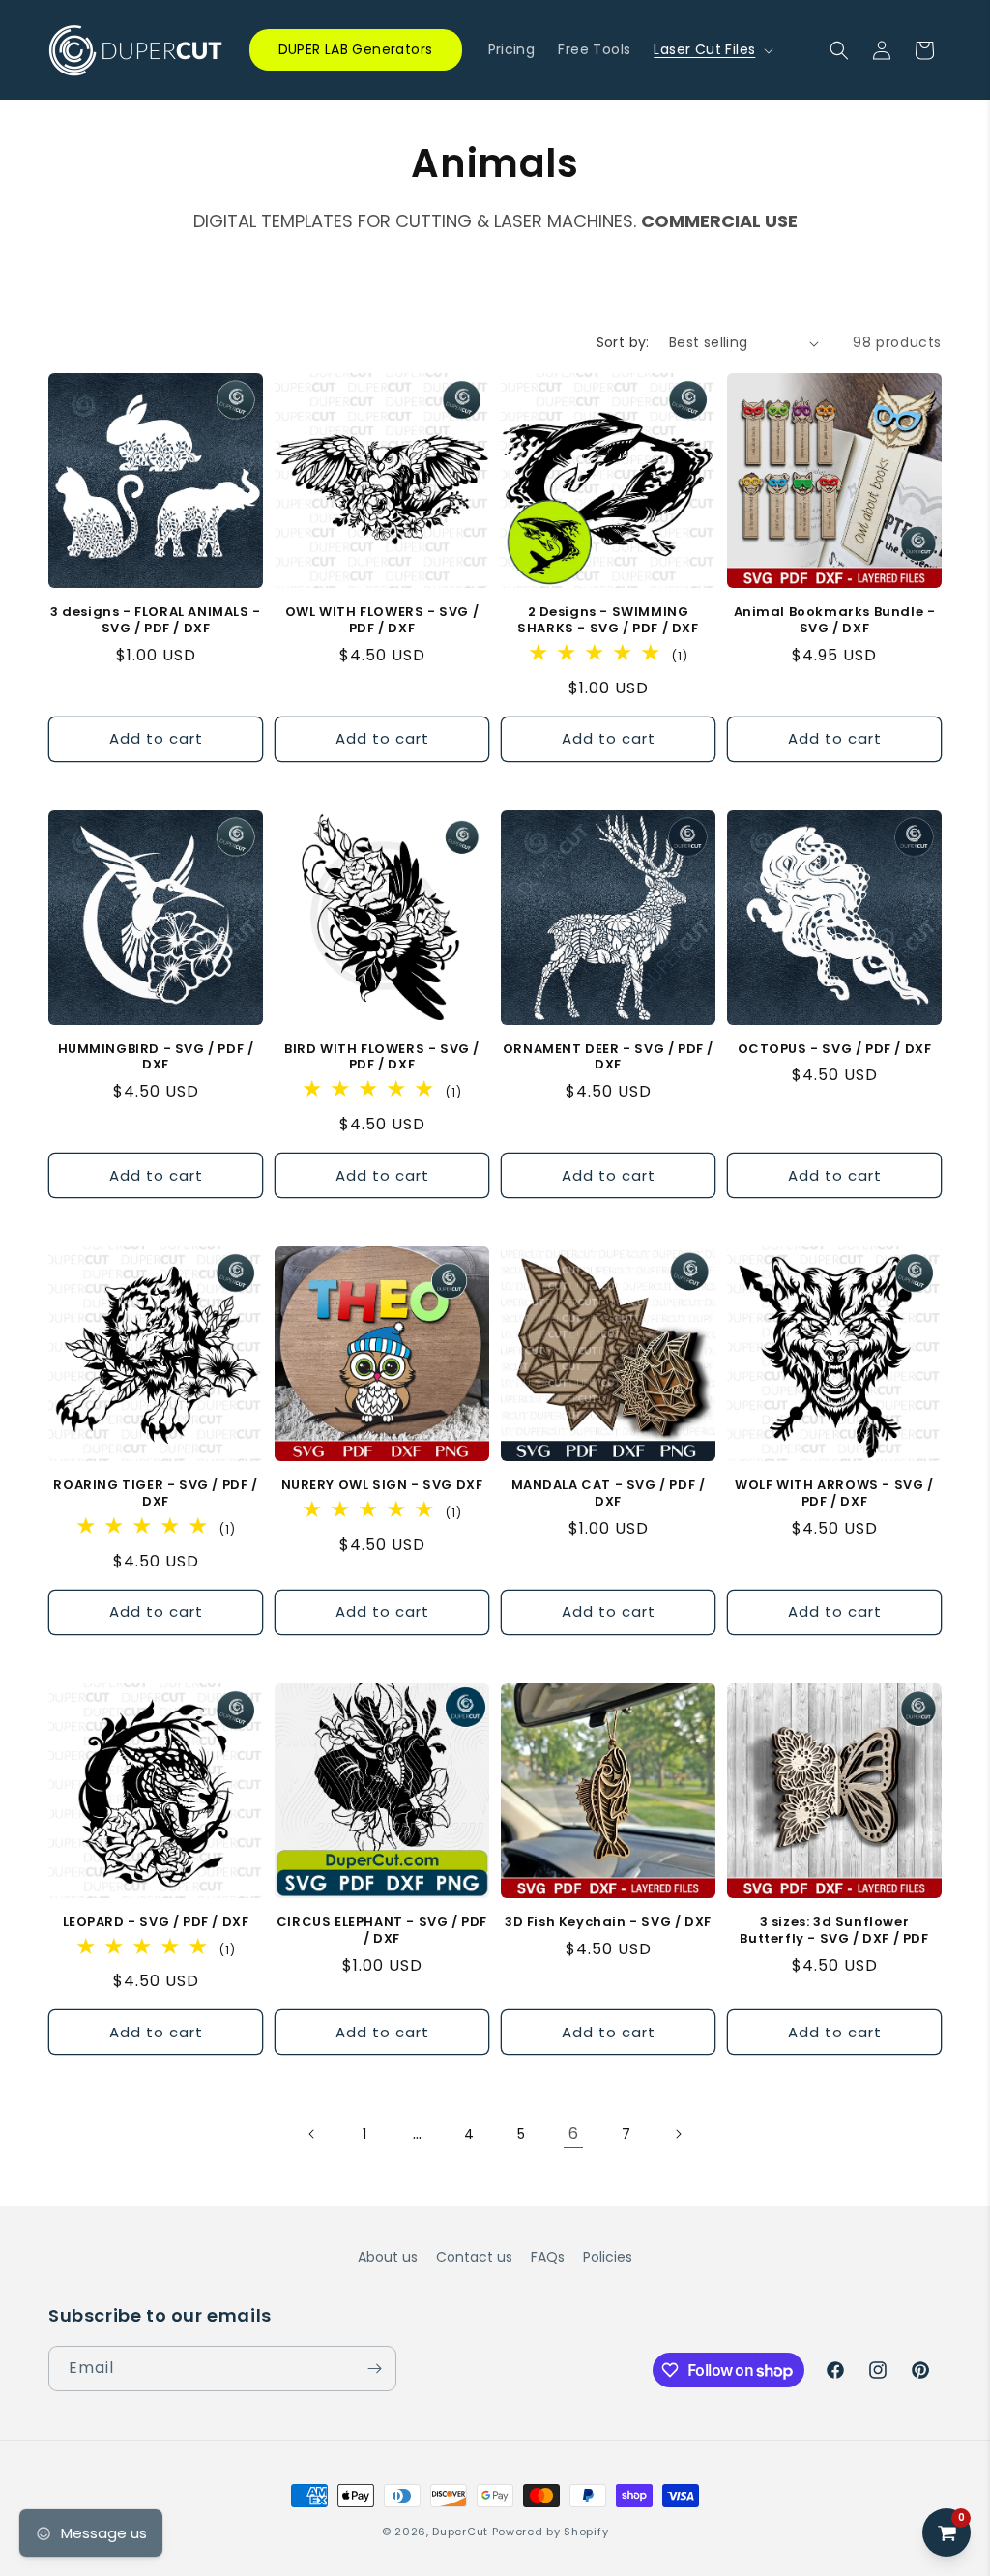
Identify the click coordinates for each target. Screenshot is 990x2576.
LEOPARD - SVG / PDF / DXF (156, 1923)
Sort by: (623, 342)
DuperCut (460, 2532)
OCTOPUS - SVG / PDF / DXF (835, 1050)
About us (388, 2257)
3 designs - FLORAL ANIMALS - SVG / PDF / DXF (156, 621)
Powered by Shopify (551, 2532)
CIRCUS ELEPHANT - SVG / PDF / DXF (382, 1931)
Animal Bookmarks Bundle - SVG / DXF (835, 621)
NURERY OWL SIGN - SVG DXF (382, 1486)
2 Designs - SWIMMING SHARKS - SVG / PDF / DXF (608, 621)
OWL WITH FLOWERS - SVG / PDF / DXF (382, 621)
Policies (608, 2257)
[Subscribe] (374, 2369)
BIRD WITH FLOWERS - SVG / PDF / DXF (382, 1058)
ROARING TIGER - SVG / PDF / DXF (155, 1494)
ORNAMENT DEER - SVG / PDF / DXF (608, 1058)
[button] (712, 49)
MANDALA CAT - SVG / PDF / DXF (609, 1494)
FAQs (548, 2257)
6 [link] (573, 2134)
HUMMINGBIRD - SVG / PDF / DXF (156, 1058)
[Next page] (678, 2134)
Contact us (474, 2257)
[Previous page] (312, 2134)
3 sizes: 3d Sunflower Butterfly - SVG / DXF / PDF (834, 1931)
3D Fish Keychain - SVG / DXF (608, 1923)
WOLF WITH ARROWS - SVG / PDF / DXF (834, 1494)
